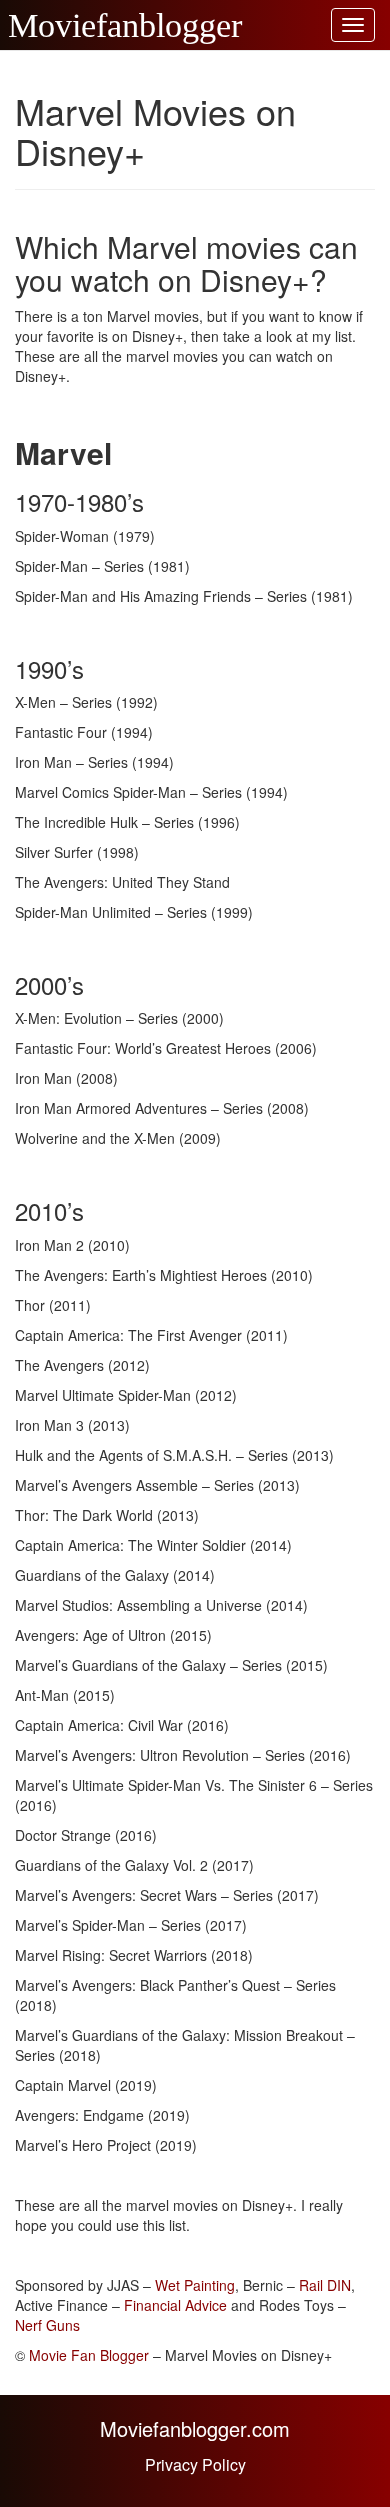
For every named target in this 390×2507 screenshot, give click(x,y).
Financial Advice (175, 2305)
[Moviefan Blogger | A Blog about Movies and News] (15, 25)
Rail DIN (325, 2285)
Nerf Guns (47, 2325)
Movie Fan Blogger (89, 2355)
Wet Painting (195, 2285)
